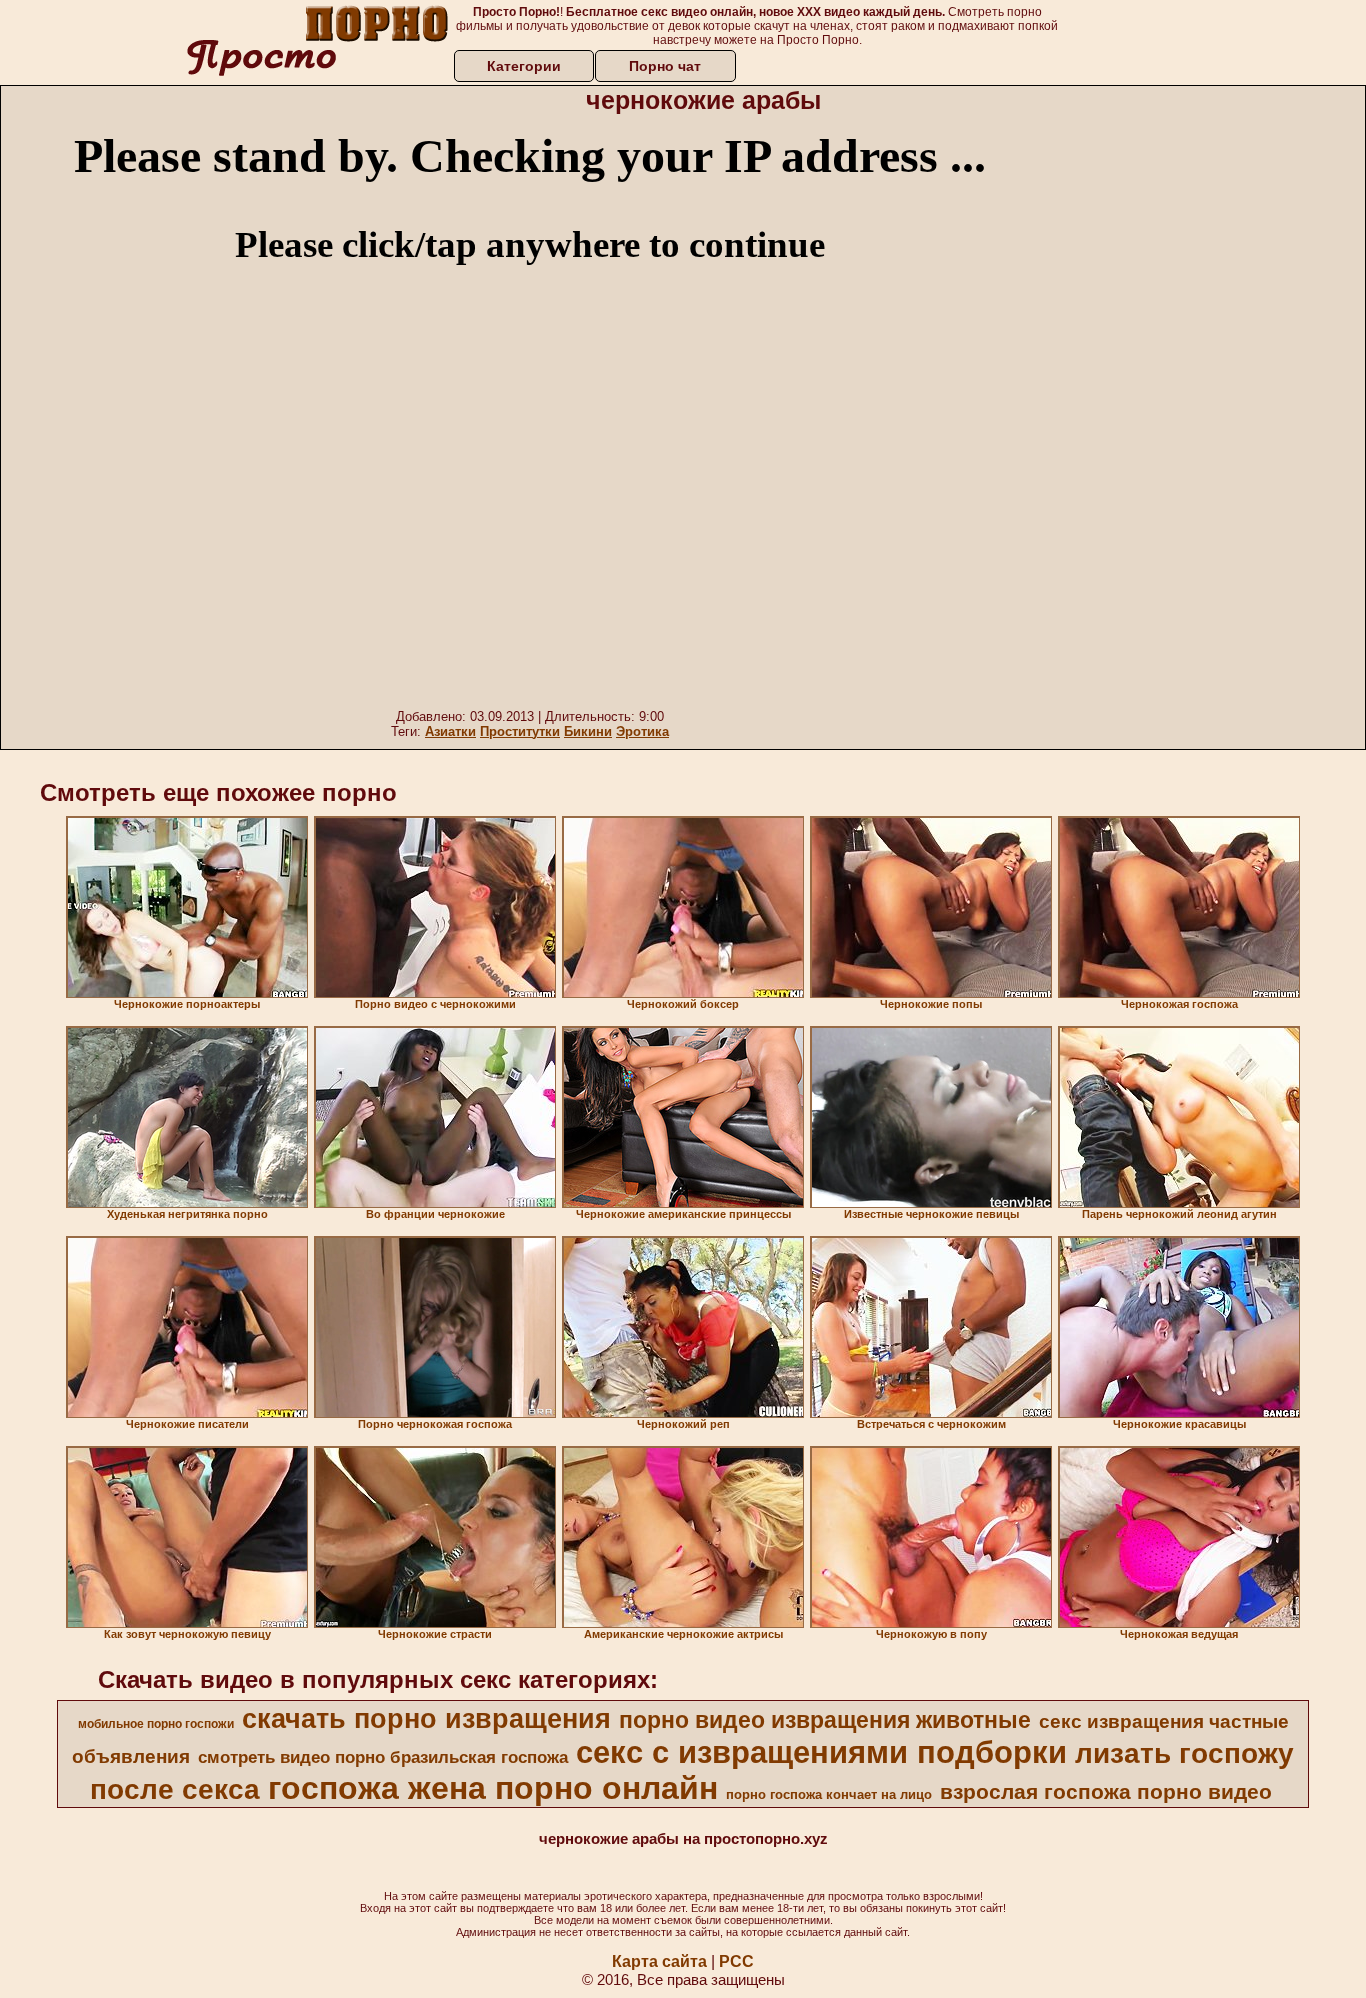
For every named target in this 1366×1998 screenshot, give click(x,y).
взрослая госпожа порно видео (1106, 1792)
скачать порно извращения (426, 1719)
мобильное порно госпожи (156, 1724)
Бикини (588, 731)
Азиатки (450, 731)
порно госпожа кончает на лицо (829, 1794)
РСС (736, 1961)
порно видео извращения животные (825, 1720)
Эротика (642, 731)
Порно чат (665, 66)
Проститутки (520, 731)
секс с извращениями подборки (821, 1752)
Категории (524, 66)
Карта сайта (659, 1961)
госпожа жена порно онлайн (493, 1788)
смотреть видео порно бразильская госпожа (383, 1757)
